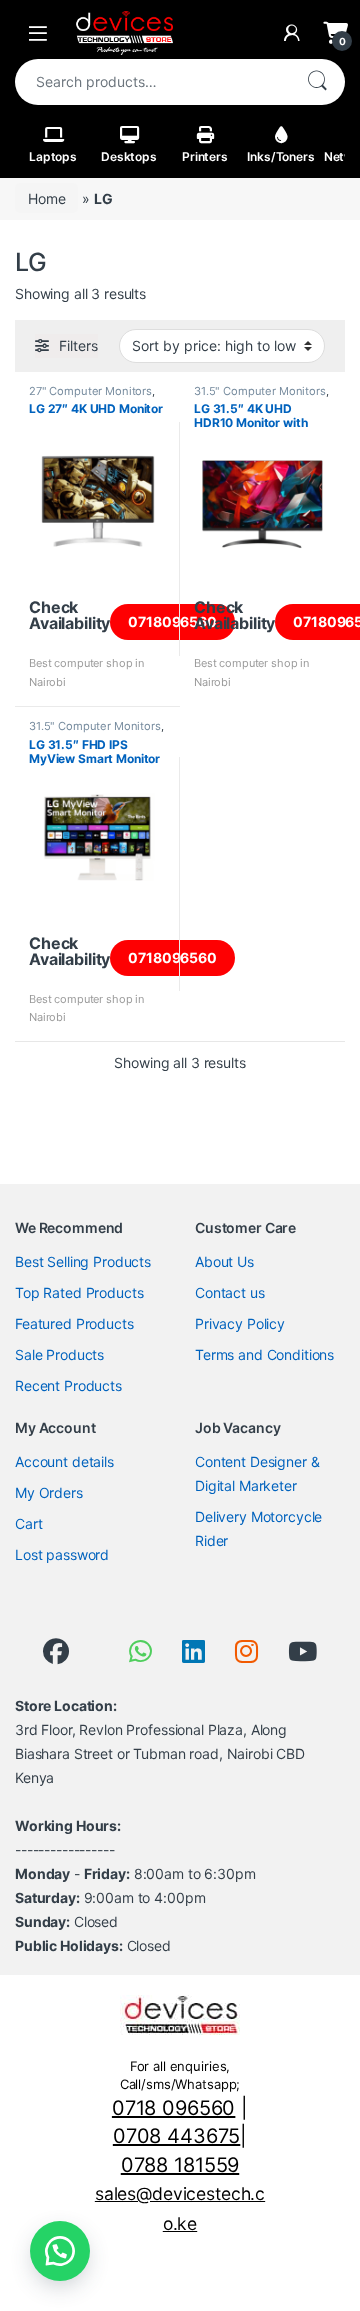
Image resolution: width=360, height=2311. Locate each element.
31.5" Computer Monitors (260, 391)
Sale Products (59, 1354)
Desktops (129, 156)
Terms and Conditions (264, 1354)
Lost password (62, 1554)
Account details (64, 1461)
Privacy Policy (240, 1323)
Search (317, 82)
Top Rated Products (79, 1292)
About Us (224, 1261)
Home (46, 198)
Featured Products (74, 1323)
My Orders (49, 1492)
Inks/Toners (280, 156)
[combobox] (152, 82)
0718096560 (172, 621)
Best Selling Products (83, 1261)
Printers (205, 156)
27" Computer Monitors (90, 391)
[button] (60, 2251)
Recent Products (68, 1385)
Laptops (53, 156)
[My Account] (292, 33)
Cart (28, 1523)
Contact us (230, 1292)
